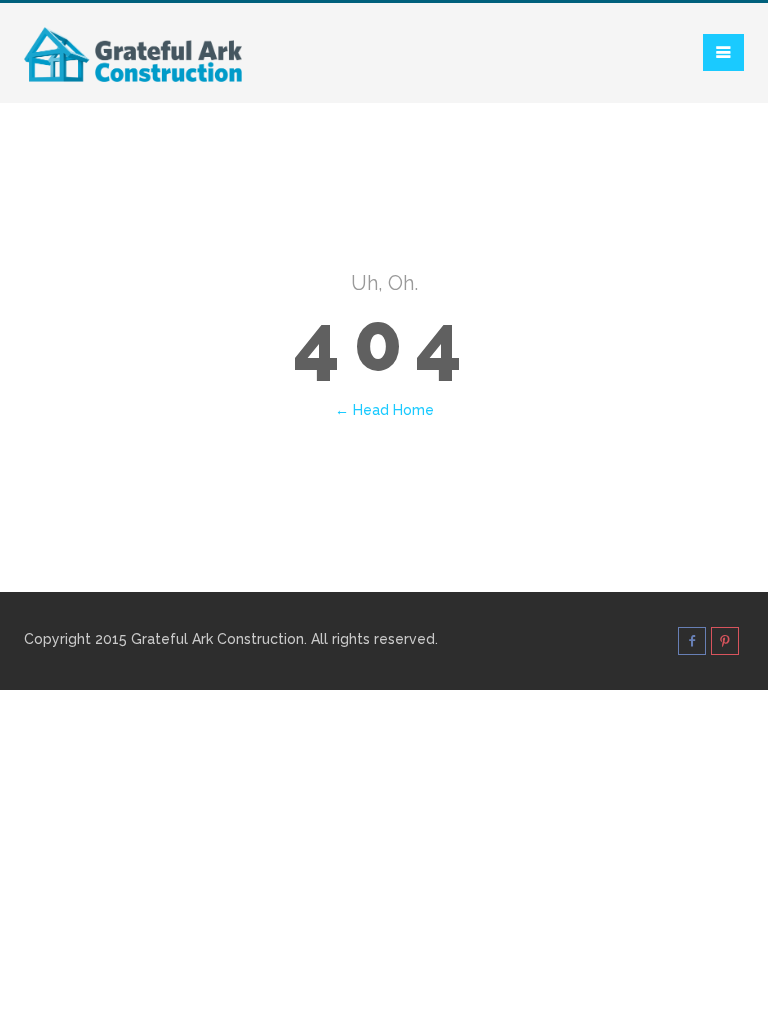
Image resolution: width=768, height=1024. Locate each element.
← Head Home (384, 410)
